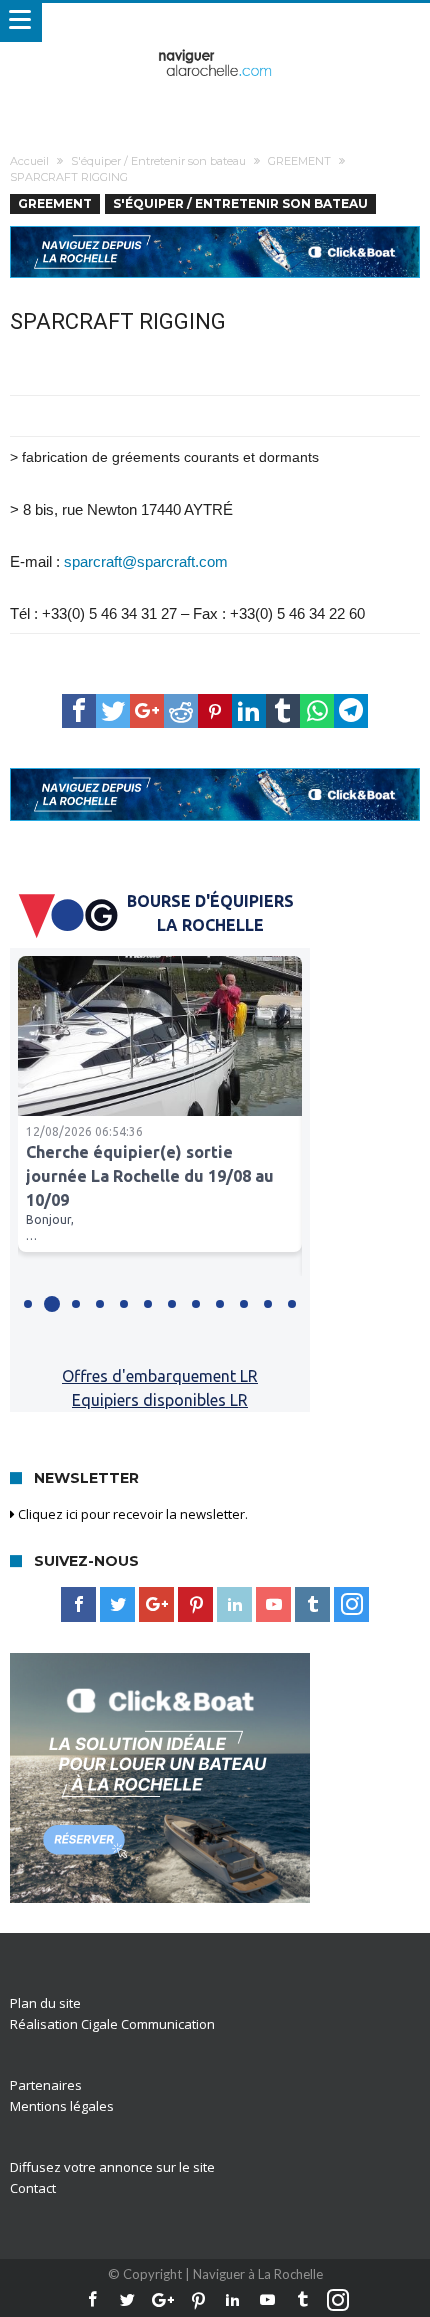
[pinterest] (215, 711)
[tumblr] (283, 711)
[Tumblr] (312, 1605)
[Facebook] (78, 1605)
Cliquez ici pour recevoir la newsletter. (131, 1514)
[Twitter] (117, 1605)
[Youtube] (273, 1605)
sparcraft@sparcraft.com (146, 561)
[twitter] (113, 711)
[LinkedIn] (234, 1605)
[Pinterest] (195, 1605)
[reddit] (181, 711)
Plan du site (45, 2003)
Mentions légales (62, 2106)
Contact (33, 2188)
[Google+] (156, 1605)
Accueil (29, 161)
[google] (147, 711)
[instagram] (351, 1605)
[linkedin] (249, 711)
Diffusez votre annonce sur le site (112, 2167)
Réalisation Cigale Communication (112, 2024)
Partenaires (46, 2085)
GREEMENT (299, 161)
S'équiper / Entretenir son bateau (158, 161)
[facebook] (79, 711)
